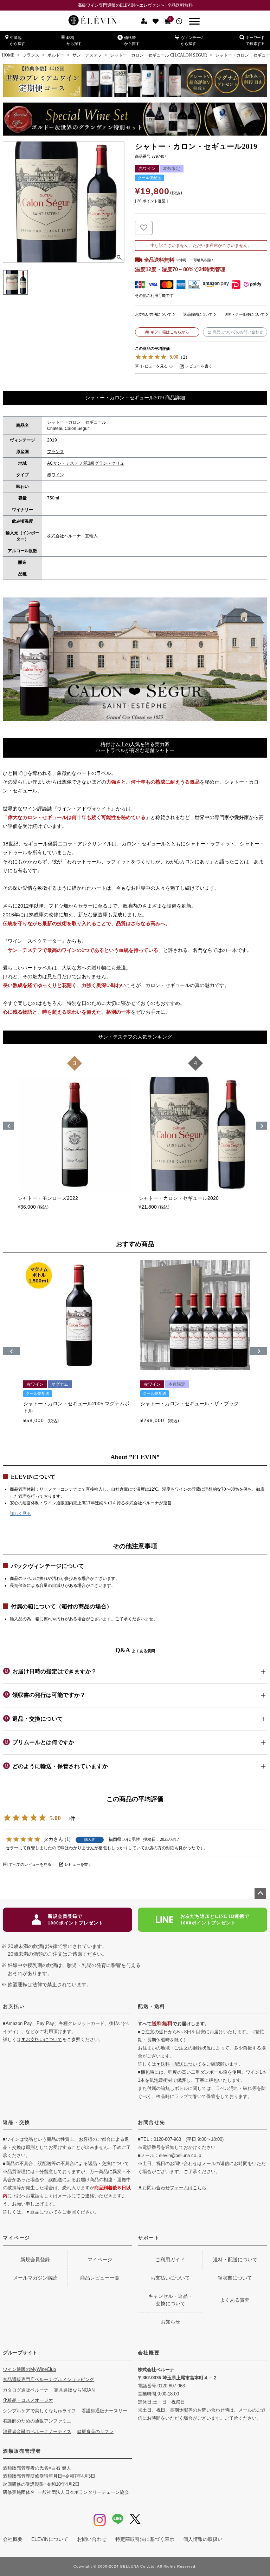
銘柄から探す (74, 41)
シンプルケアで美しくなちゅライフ (39, 2411)
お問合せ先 (152, 2122)
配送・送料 (152, 2006)
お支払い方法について (153, 314)
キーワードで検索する (255, 41)
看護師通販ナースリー (104, 2411)
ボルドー (56, 55)
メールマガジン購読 (35, 2278)
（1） (184, 357)
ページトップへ (260, 1894)
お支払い (14, 2006)
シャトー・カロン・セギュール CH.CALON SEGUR (159, 55)
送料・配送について (235, 2260)
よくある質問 (235, 2300)
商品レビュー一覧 (100, 2278)
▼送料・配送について (179, 2064)
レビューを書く (199, 366)
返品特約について (198, 314)
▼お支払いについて (42, 2039)
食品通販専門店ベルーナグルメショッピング (49, 2379)
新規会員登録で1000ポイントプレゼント (76, 1920)
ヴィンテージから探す (192, 41)
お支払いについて (170, 2278)
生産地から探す (17, 41)
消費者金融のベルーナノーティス (37, 2431)
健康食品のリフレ (95, 2431)
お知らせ (171, 2322)
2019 (52, 440)
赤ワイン (56, 475)
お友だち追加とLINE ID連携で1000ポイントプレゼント (215, 1920)
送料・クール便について (244, 314)
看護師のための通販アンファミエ (37, 2421)
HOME (8, 55)
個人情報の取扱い (203, 2539)
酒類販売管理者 (22, 2451)
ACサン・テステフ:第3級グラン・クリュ (86, 463)
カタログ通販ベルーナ (26, 2390)
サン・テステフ (87, 55)
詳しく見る (20, 1513)
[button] (11, 1351)
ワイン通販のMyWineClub (29, 2369)
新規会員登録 (35, 2260)
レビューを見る (154, 366)
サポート (149, 2238)
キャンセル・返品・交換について (171, 2300)
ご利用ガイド (170, 2260)
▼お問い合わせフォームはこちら (172, 2188)
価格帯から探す (132, 41)
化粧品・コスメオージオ (28, 2400)
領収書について (235, 2278)
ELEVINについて (50, 2539)
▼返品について (42, 2212)
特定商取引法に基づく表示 (145, 2539)
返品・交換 (17, 2122)
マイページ (17, 2238)
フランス (31, 55)
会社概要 (149, 2353)
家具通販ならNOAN (74, 2390)
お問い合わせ (92, 2539)
